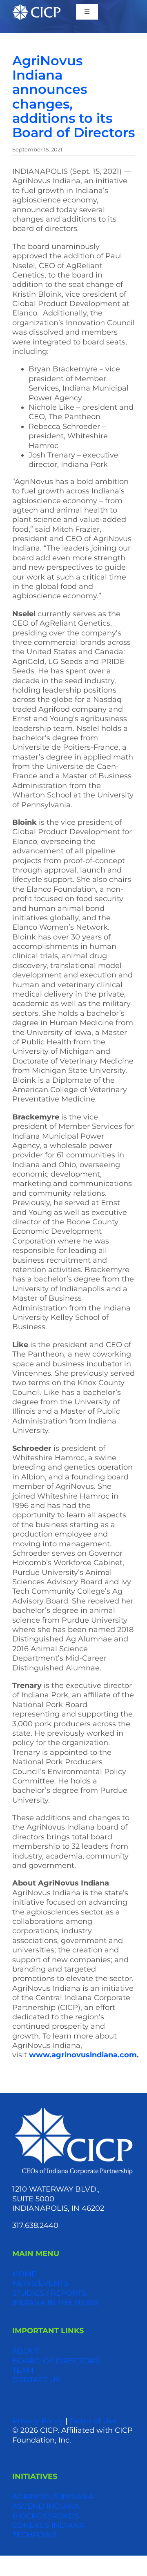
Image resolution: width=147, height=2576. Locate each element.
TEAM (23, 2370)
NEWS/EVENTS (40, 2283)
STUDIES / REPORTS (49, 2293)
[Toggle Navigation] (87, 12)
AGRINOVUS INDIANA (53, 2497)
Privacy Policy (38, 2421)
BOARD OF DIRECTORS (56, 2361)
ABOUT (26, 2351)
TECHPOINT (34, 2535)
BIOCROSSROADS (46, 2516)
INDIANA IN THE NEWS (55, 2303)
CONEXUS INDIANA (48, 2525)
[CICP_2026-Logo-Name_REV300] (73, 2109)
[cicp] (36, 8)
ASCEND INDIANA (46, 2506)
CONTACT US (36, 2380)
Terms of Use (93, 2421)
